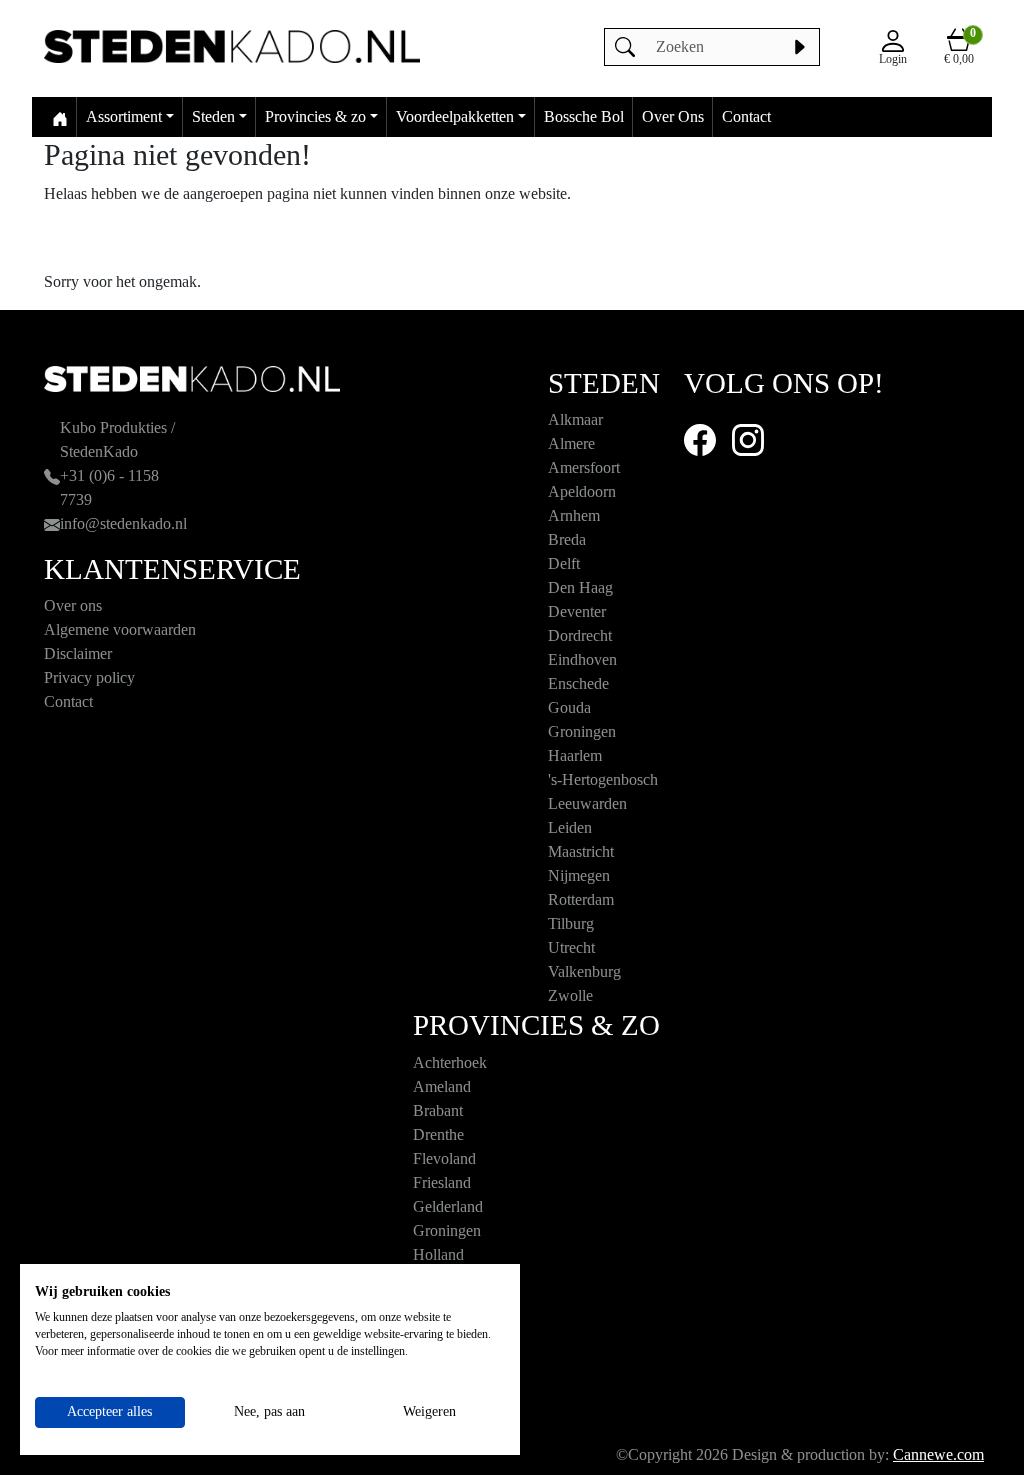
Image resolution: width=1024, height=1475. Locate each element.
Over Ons (673, 116)
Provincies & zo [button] (315, 116)
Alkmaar (575, 419)
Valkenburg (584, 971)
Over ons (73, 605)
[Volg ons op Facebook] (700, 438)
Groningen (582, 731)
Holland (438, 1254)
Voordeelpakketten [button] (455, 116)
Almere (571, 443)
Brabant (438, 1110)
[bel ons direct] (52, 475)
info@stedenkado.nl (123, 523)
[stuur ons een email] (52, 523)
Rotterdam (581, 899)
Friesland (442, 1182)
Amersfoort (584, 467)
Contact (746, 116)
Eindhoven (582, 659)
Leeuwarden (587, 803)
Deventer (577, 611)
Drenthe (438, 1134)
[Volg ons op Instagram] (748, 438)
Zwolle (570, 995)
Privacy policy (89, 677)
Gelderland (448, 1206)
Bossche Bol (584, 116)
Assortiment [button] (124, 116)
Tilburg (571, 923)
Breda (567, 539)
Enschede (578, 683)
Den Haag (580, 587)
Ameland (442, 1086)
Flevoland (444, 1158)
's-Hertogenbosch (603, 779)
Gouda (569, 707)
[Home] (60, 117)
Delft (564, 563)
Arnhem (574, 515)
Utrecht (571, 947)
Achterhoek (450, 1062)
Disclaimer (78, 653)
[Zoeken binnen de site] (799, 47)
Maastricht (581, 851)
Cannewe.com (938, 1454)
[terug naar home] (232, 46)
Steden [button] (213, 116)
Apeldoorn (582, 491)
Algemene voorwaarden (120, 629)
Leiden (570, 827)
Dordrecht (580, 635)
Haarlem (575, 755)
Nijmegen (579, 875)
